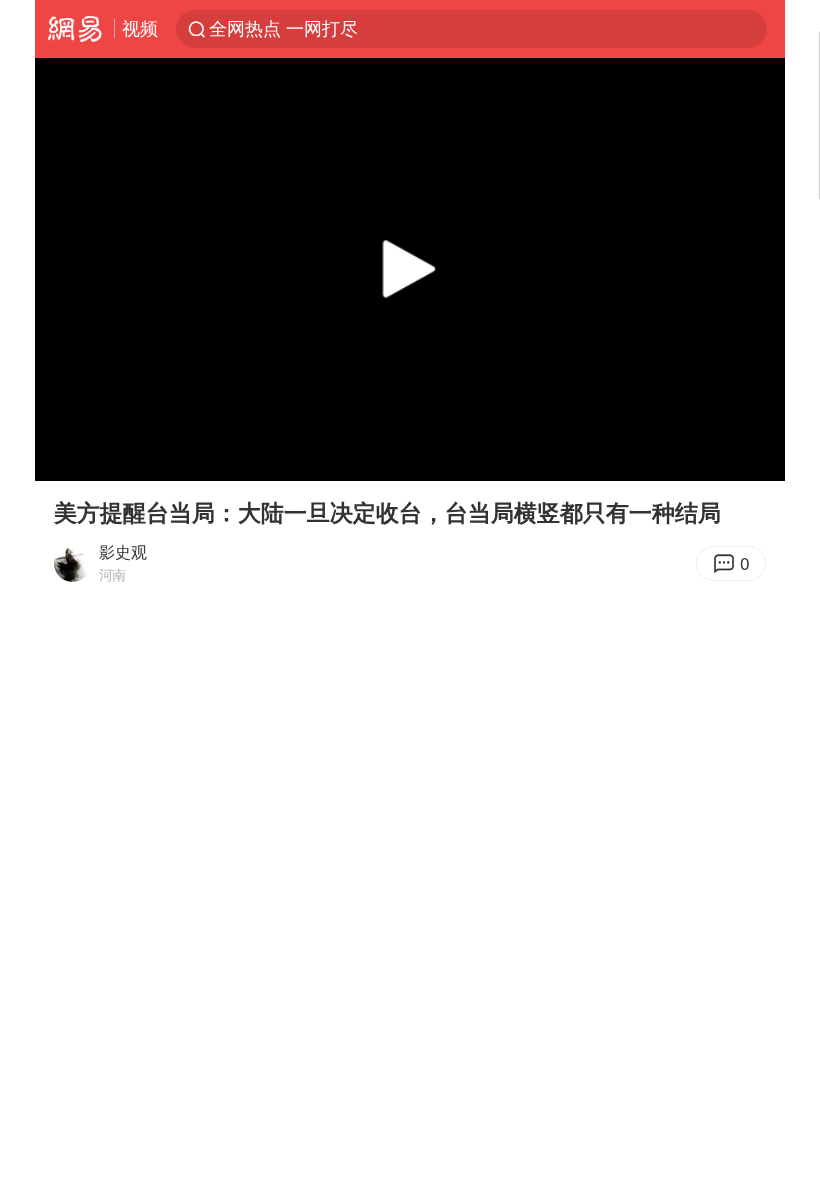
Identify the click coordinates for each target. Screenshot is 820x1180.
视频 (140, 28)
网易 (74, 29)
